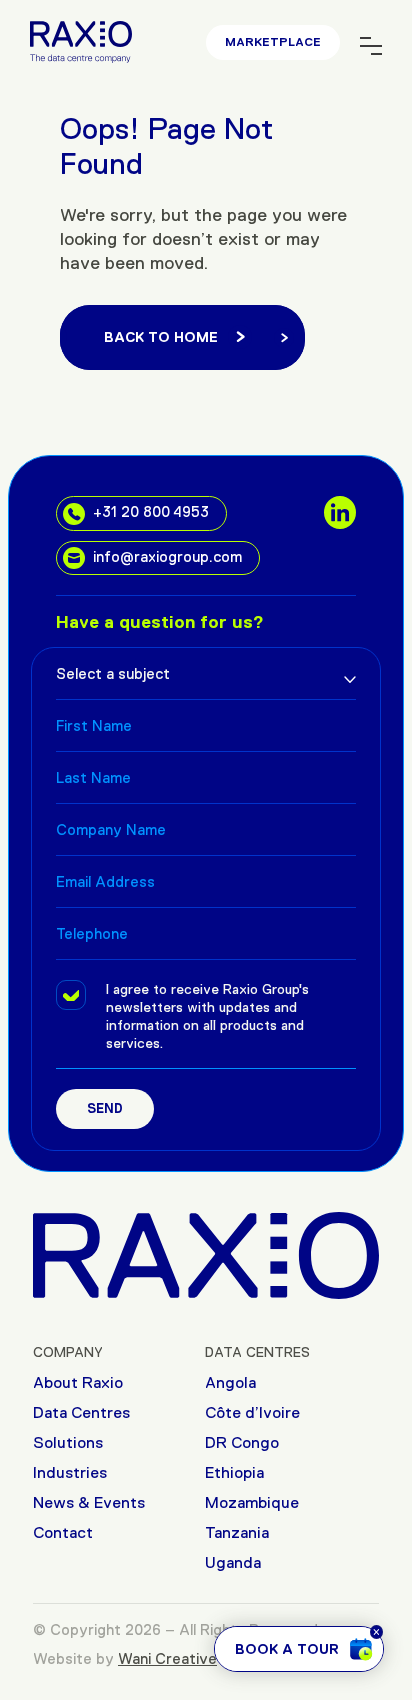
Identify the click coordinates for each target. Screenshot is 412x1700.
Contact (63, 1532)
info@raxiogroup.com (167, 556)
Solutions (68, 1442)
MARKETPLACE (273, 42)
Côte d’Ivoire (252, 1412)
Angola (230, 1382)
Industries (70, 1472)
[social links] (340, 512)
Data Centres (81, 1412)
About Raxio (78, 1382)
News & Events (89, 1502)
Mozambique (252, 1502)
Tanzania (237, 1532)
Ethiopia (234, 1472)
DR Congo (242, 1442)
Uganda (233, 1562)
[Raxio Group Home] (206, 1253)
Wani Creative (167, 1658)
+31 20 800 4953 (151, 511)
